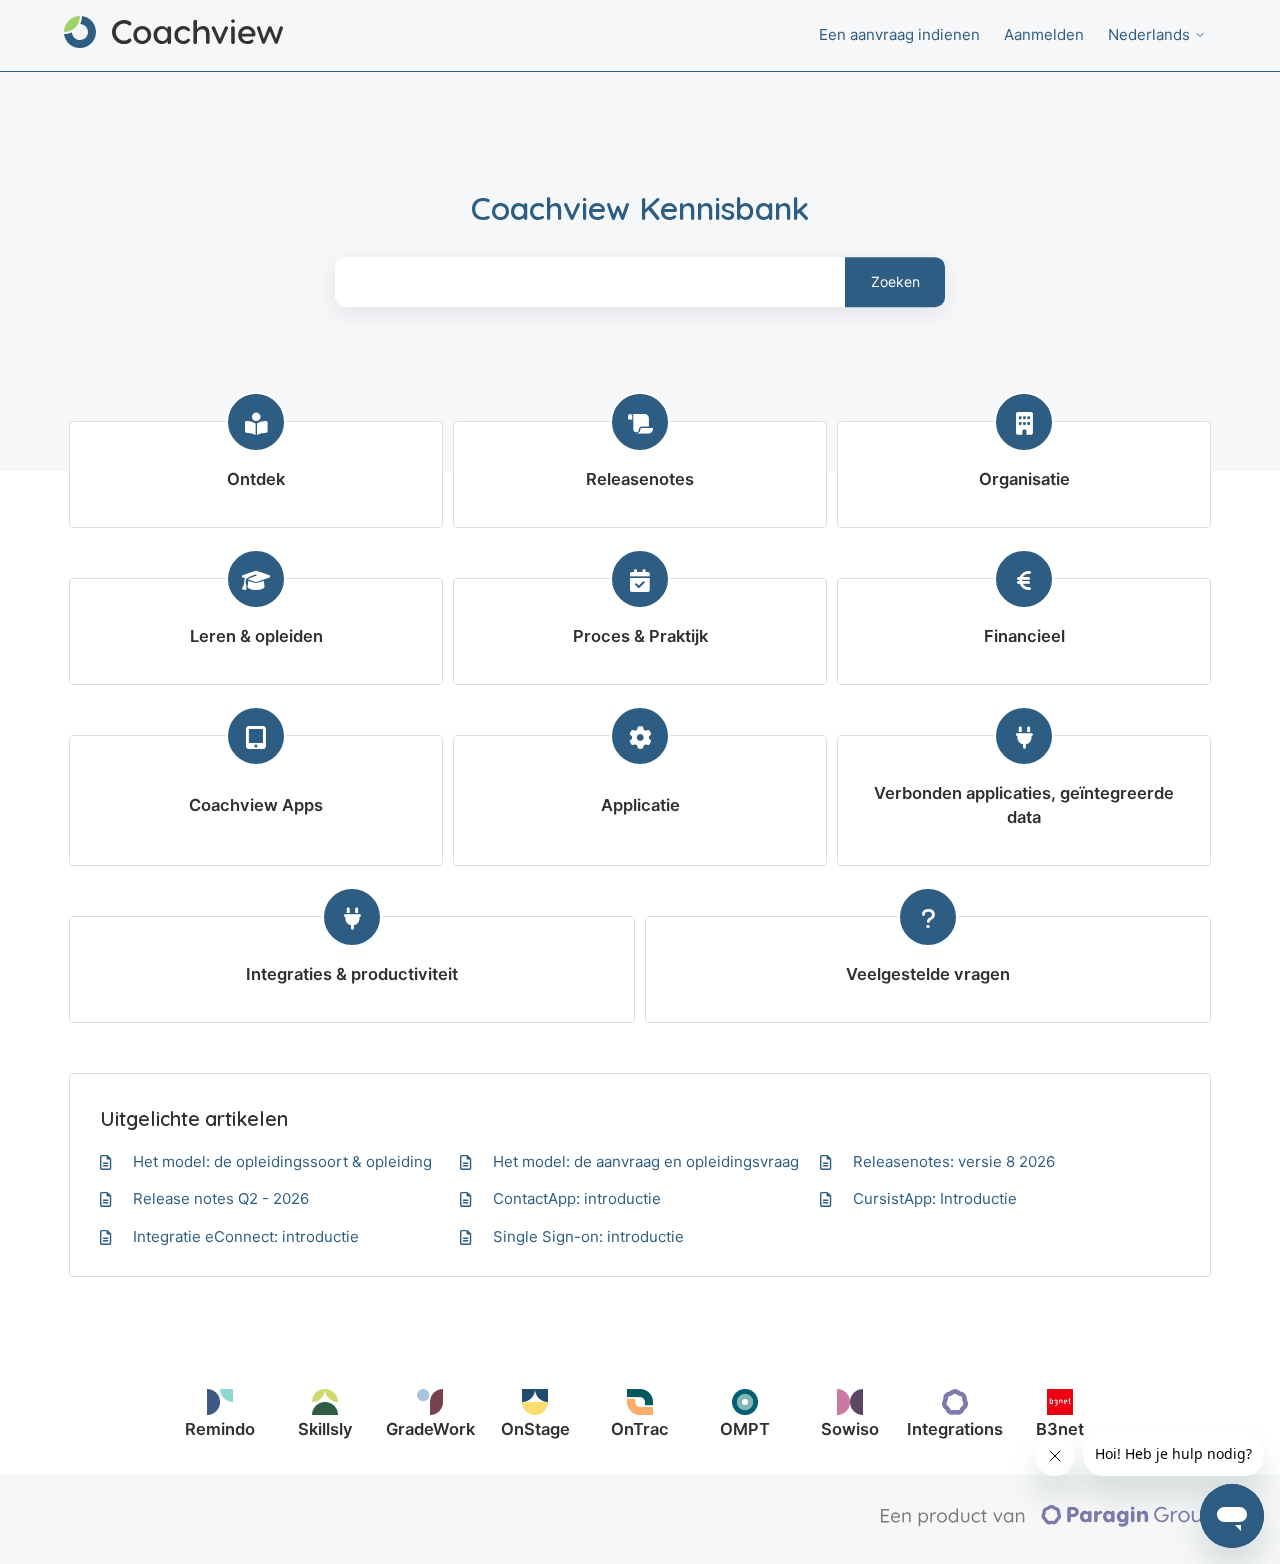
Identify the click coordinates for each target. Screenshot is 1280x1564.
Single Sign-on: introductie (588, 1236)
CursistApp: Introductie (935, 1198)
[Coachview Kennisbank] (173, 35)
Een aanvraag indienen (899, 34)
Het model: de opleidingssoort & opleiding (282, 1161)
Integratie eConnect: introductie (246, 1236)
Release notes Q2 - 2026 (221, 1198)
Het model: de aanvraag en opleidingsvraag (646, 1161)
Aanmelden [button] (1044, 34)
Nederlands (1151, 34)
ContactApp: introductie (577, 1198)
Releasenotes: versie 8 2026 (954, 1161)
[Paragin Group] (1048, 1522)
